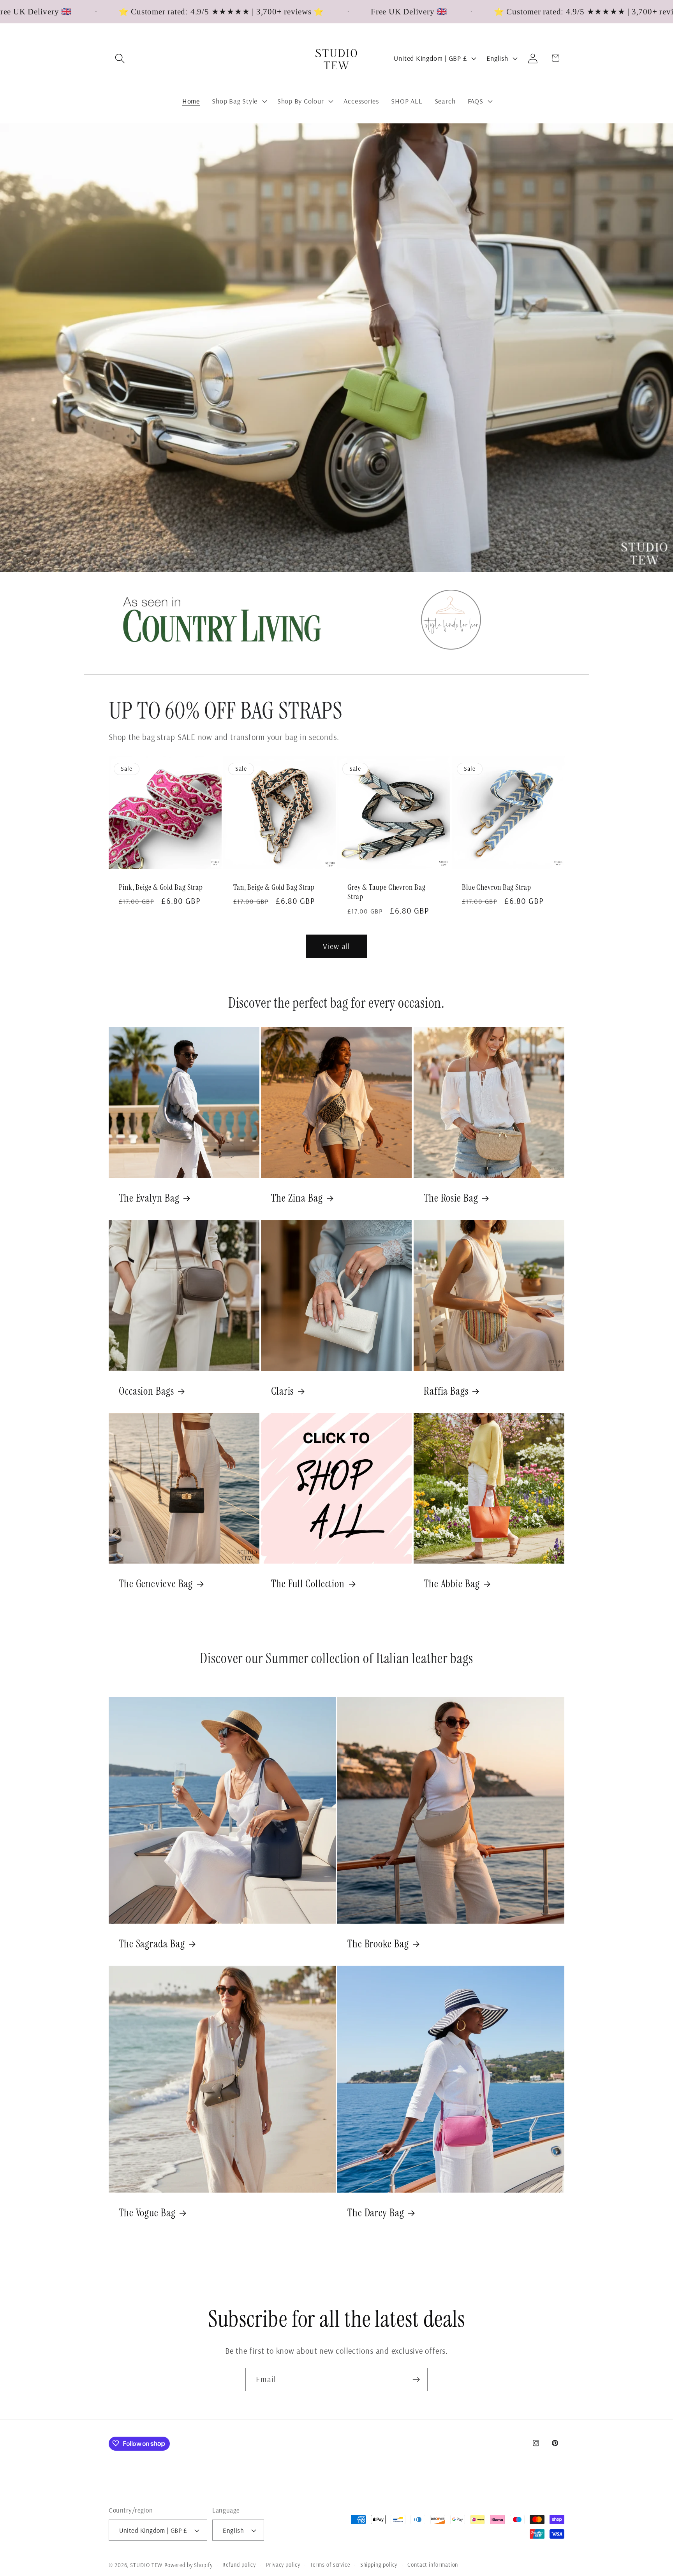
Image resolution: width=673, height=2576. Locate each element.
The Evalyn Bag (149, 1198)
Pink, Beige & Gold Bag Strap (161, 887)
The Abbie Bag (452, 1584)
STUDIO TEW (146, 2565)
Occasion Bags (146, 1391)
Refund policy (239, 2565)
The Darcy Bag (376, 2213)
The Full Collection (308, 1584)
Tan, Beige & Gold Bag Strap (274, 887)
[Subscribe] (416, 2380)
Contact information (433, 2565)
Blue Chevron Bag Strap (497, 887)
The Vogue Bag (147, 2213)
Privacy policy (283, 2565)
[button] (120, 58)
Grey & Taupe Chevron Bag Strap (387, 892)
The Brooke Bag (378, 1944)
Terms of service (330, 2565)
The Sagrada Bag (152, 1944)
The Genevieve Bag (156, 1584)
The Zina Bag (297, 1198)
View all (336, 946)
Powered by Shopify (188, 2565)
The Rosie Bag (451, 1198)
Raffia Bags (446, 1391)
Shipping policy (379, 2565)
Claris (282, 1391)
